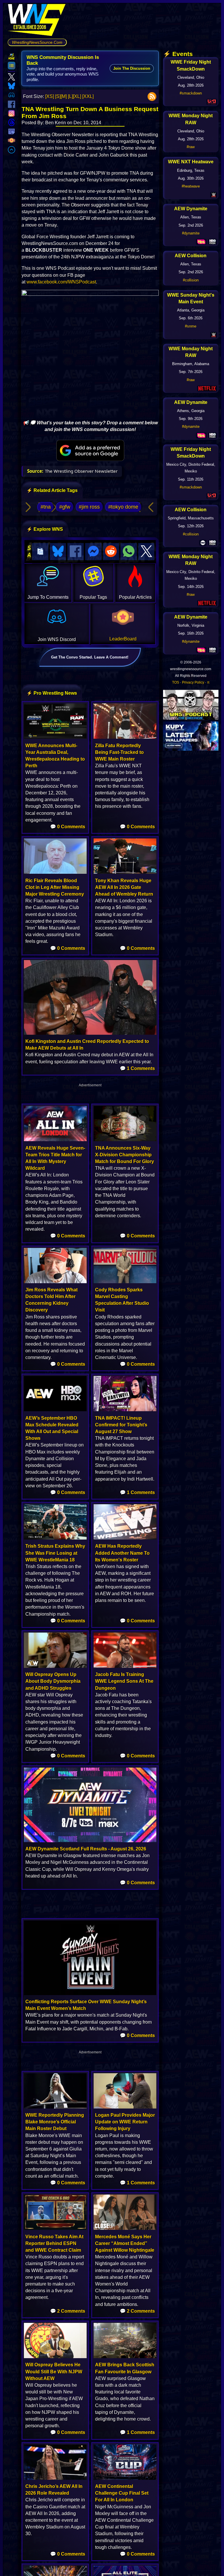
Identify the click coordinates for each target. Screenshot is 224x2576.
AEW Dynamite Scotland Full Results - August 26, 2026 (86, 1849)
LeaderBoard (123, 639)
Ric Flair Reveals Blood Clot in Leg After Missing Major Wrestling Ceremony (55, 887)
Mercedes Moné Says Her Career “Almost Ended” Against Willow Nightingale (125, 2243)
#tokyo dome (123, 507)
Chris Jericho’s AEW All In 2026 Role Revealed (54, 2490)
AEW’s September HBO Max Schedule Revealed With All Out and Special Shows (52, 1428)
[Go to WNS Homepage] (37, 21)
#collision (191, 280)
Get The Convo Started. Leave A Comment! (90, 657)
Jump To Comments (48, 597)
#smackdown (191, 93)
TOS (176, 682)
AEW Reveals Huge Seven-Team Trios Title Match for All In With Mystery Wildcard (55, 1158)
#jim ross (89, 507)
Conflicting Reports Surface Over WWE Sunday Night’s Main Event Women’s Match (86, 2005)
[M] (64, 96)
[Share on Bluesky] (58, 552)
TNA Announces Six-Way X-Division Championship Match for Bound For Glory (125, 1155)
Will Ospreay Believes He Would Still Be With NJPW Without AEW (54, 2371)
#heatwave (191, 186)
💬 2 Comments (68, 2311)
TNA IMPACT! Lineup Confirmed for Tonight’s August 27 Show (121, 1425)
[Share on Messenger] (93, 552)
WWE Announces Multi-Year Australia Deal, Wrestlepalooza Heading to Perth (55, 756)
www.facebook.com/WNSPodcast (61, 282)
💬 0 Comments (68, 827)
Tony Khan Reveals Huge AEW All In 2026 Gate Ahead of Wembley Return (124, 887)
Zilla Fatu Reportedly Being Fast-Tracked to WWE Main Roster (119, 752)
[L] (70, 96)
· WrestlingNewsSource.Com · (37, 42)
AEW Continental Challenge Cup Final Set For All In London (122, 2493)
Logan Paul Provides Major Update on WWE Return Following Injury (125, 2122)
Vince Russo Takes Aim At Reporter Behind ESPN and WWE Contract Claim (54, 2243)
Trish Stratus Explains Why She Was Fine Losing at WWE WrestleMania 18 (55, 1553)
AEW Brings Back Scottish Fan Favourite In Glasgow (125, 2368)
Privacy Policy (193, 682)
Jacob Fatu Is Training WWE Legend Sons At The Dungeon (124, 1681)
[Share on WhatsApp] (129, 552)
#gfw (65, 507)
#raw (191, 147)
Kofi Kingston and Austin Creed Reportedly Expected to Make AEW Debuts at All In (87, 1045)
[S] (58, 96)
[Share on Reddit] (111, 552)
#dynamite (191, 233)
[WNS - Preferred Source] (90, 451)
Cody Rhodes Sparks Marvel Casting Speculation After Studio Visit (122, 1300)
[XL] (77, 96)
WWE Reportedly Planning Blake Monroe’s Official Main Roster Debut (55, 2122)
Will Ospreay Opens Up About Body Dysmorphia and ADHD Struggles (53, 1681)
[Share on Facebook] (76, 552)
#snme (191, 326)
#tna (46, 507)
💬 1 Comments (137, 1068)
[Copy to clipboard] (40, 552)
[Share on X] (146, 552)
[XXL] (88, 96)
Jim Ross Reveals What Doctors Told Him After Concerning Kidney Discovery (51, 1300)
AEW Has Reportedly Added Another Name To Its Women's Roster (122, 1553)
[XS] (50, 96)
